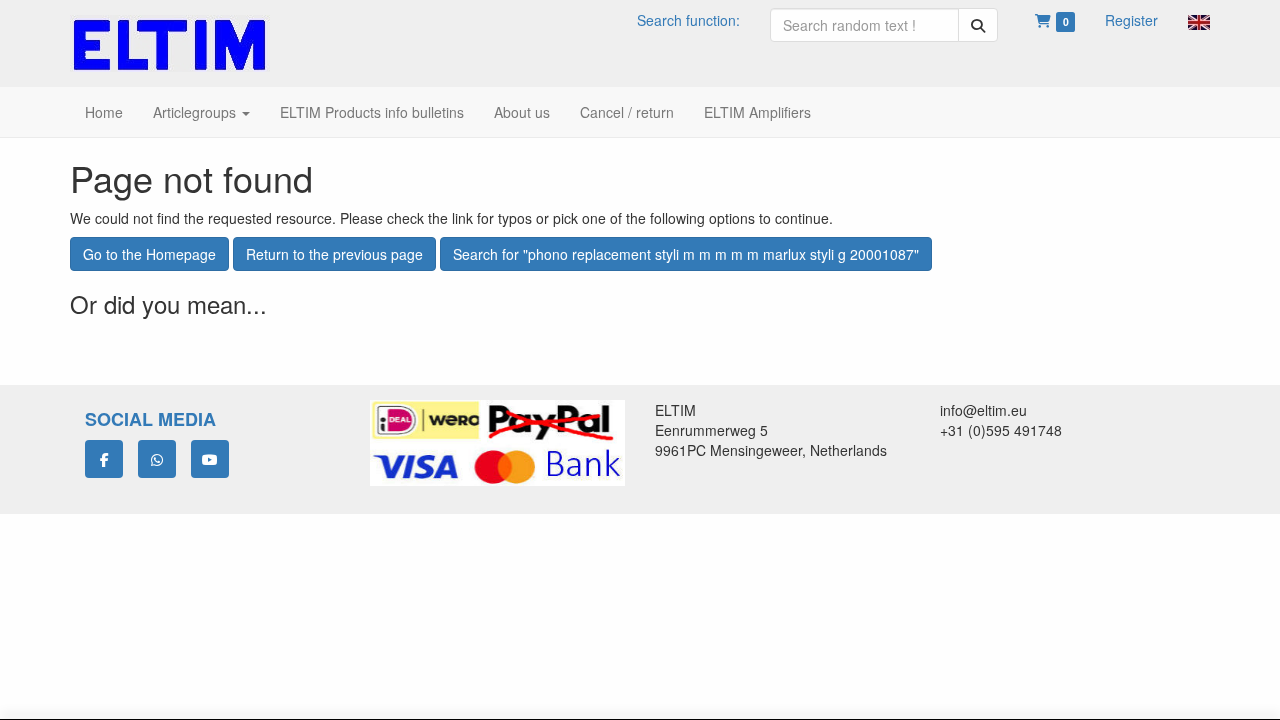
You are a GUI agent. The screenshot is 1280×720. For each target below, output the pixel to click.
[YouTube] (210, 459)
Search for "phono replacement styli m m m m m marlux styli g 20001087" (686, 254)
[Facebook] (104, 459)
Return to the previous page (334, 254)
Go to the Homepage (149, 254)
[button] (1199, 20)
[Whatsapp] (157, 459)
